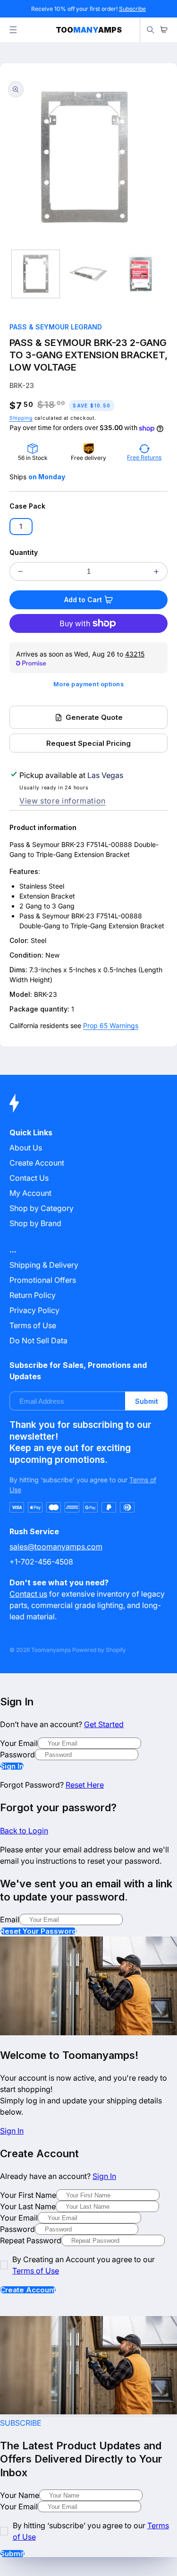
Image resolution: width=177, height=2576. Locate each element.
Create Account (28, 2290)
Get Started (104, 1724)
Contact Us (29, 1178)
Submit (147, 1401)
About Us (26, 1148)
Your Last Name (28, 2206)
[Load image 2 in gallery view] (88, 274)
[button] (13, 30)
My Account (30, 1193)
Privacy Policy (34, 1310)
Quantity (24, 552)
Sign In (12, 1766)
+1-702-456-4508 (41, 1562)
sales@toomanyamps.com (56, 1547)
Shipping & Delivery (44, 1265)
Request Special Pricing (88, 743)
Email (10, 1919)
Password (17, 1755)
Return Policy (33, 1295)
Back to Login (24, 1831)
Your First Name (28, 2195)
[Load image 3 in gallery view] (141, 274)
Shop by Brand (35, 1223)
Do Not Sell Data (38, 1340)
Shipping (21, 418)
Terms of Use (33, 1325)
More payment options (89, 684)
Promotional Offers (43, 1280)
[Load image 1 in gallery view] (36, 274)
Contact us (28, 1594)
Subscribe (132, 9)
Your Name (20, 2495)
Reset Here (85, 1785)
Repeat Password (31, 2240)
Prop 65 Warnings (111, 1025)
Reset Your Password (38, 1931)
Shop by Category (42, 1208)
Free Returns (144, 457)
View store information (63, 801)
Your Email (19, 1743)
